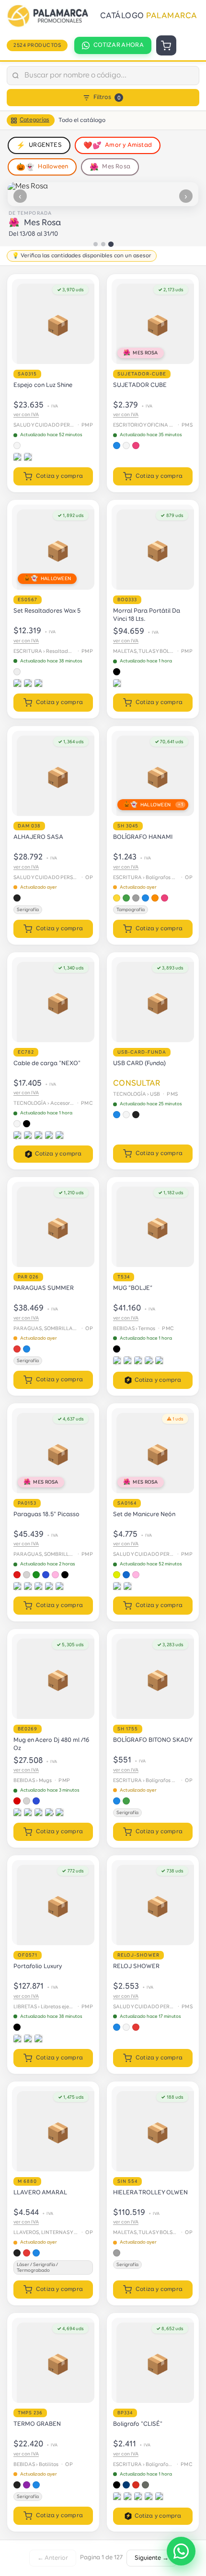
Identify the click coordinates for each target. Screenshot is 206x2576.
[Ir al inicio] (50, 16)
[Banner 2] (103, 244)
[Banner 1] (96, 244)
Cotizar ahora (119, 45)
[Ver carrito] (166, 45)
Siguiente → (152, 2558)
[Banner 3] (110, 244)
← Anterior (53, 2558)
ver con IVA (26, 415)
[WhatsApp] (181, 2551)
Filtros (107, 97)
